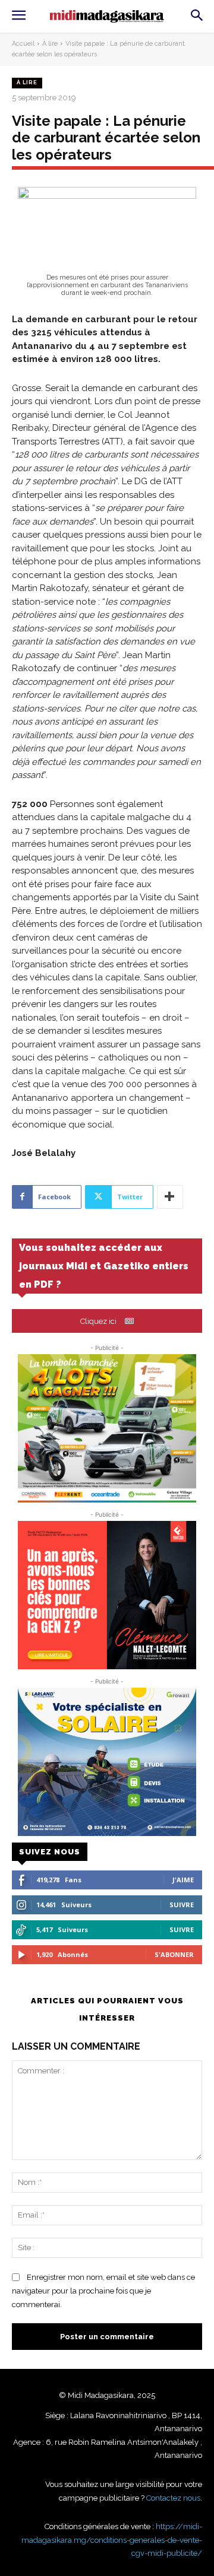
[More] (170, 1197)
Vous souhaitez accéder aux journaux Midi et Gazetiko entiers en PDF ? (104, 1266)
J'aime (183, 1880)
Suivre (182, 1905)
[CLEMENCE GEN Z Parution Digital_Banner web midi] (107, 1595)
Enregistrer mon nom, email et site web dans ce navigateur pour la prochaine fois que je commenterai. (103, 2291)
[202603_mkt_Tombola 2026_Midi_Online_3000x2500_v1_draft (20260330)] (107, 1428)
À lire (50, 44)
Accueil (23, 44)
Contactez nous (173, 2498)
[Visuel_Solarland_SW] (107, 1762)
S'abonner (174, 1954)
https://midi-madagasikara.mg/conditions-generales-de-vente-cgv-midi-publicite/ (112, 2540)
